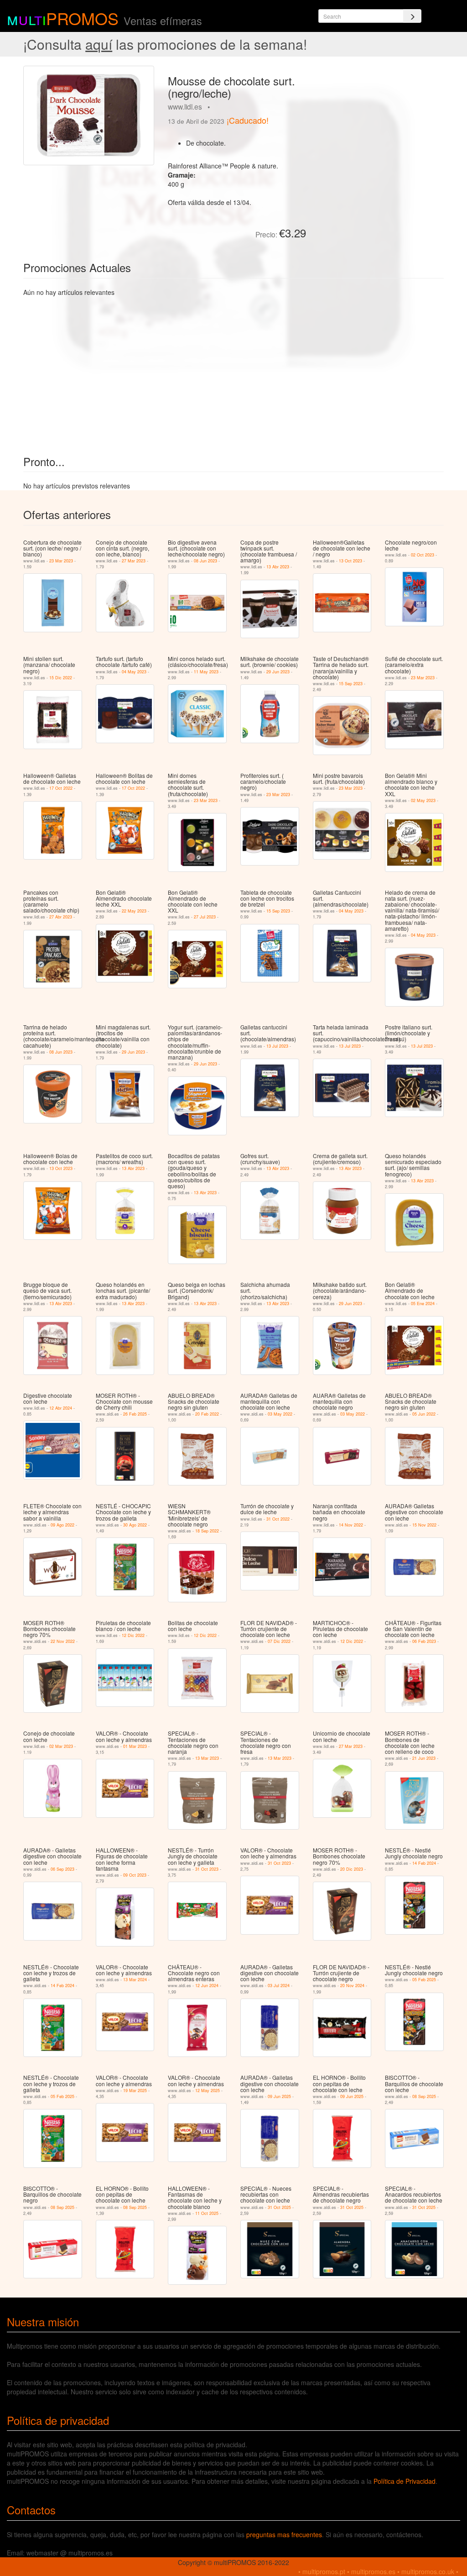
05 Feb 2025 (424, 1980)
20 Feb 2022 (207, 1414)
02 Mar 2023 (61, 1746)
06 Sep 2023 (62, 1869)
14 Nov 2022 (351, 1525)
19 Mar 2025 (135, 2091)
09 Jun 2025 (279, 2096)
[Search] (412, 16)
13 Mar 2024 (135, 1980)
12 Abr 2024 (61, 1408)
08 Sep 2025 (424, 2096)
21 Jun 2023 (424, 1758)
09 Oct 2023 (135, 1875)
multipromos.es (373, 2571)
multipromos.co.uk (428, 2571)
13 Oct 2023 (350, 561)
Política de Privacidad (405, 2481)
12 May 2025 (208, 2091)
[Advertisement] (378, 123)
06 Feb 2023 (424, 1641)
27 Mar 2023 (134, 561)
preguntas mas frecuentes (284, 2534)
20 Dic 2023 (352, 1869)
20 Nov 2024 (352, 1986)
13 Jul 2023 (277, 1046)
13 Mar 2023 (207, 1758)
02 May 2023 (423, 800)
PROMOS (82, 18)
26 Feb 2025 (135, 1414)
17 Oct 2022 (61, 788)
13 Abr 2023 (278, 567)
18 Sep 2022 (207, 1531)
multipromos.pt (324, 2571)
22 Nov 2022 (63, 1641)
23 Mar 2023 (61, 561)
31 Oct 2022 (278, 1519)
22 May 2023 (134, 911)
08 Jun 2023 (205, 561)
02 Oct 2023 (423, 555)
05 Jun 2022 (424, 1414)
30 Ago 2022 (135, 1525)
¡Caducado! (248, 120)
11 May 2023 (206, 672)
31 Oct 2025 (279, 2207)
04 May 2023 (134, 672)
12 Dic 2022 (133, 1635)
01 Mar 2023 (135, 1746)
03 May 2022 (280, 1414)
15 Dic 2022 (61, 678)
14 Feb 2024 (424, 1863)
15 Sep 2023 (351, 684)
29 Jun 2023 (278, 672)
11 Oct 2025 (207, 2213)
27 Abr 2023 (61, 917)
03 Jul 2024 (279, 1986)
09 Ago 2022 (62, 1525)
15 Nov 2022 (424, 1525)
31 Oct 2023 (207, 1869)
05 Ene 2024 (423, 1304)
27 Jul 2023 (205, 917)
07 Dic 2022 (279, 1641)
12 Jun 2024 (207, 1986)
